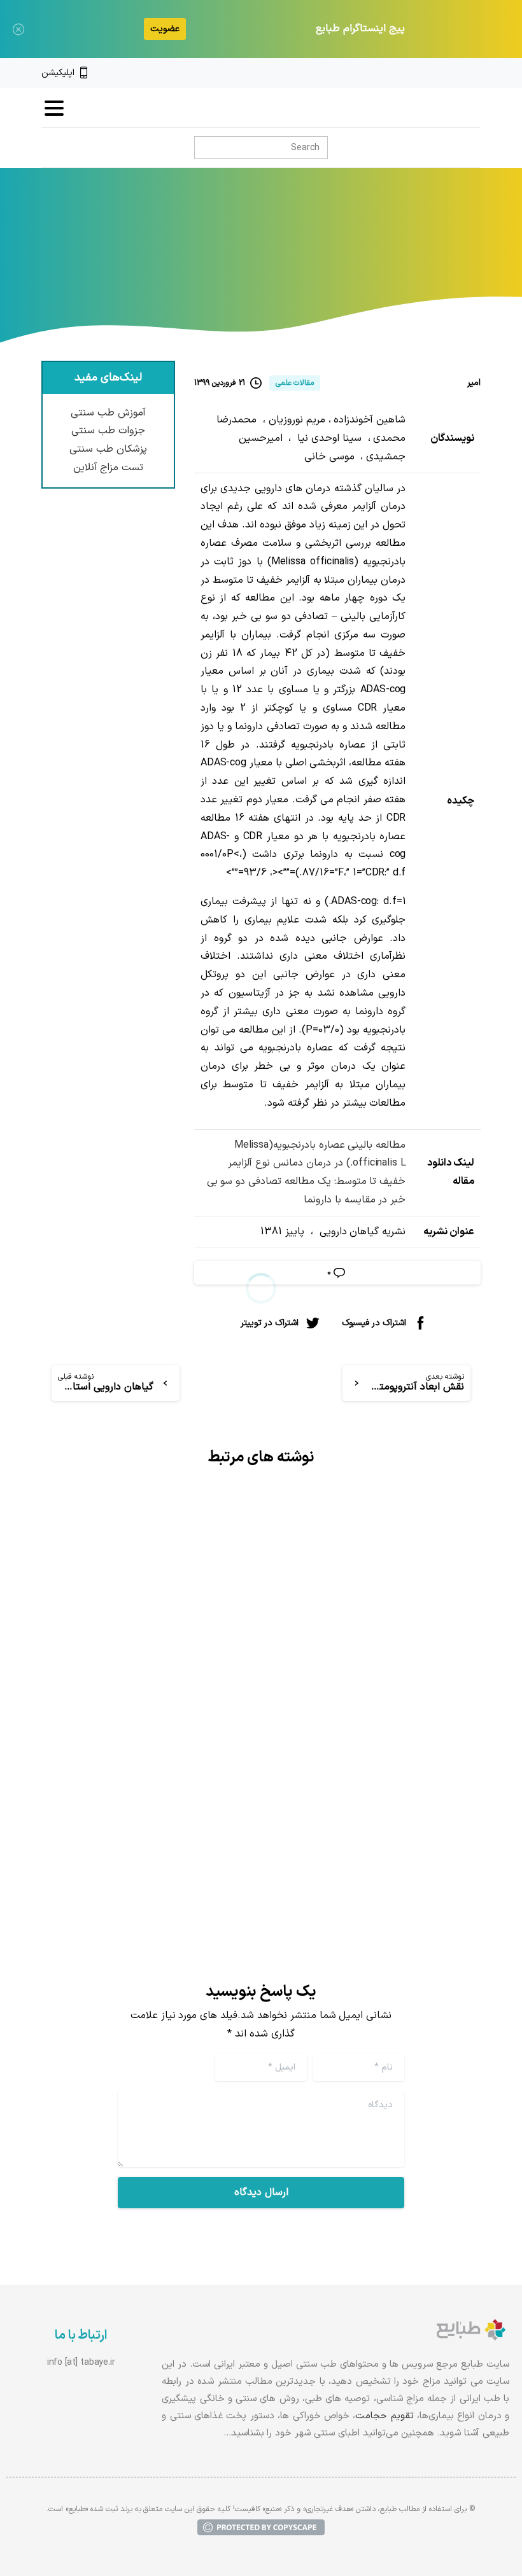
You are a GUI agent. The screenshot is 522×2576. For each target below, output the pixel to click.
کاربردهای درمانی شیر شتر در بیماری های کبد (151, 1625)
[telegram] (432, 73)
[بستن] (18, 29)
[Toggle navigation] (54, 108)
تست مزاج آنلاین (109, 468)
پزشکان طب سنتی (108, 449)
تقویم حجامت (384, 2416)
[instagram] (454, 73)
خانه (449, 260)
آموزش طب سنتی (108, 413)
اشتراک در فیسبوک (374, 1323)
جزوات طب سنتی (108, 431)
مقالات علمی (401, 260)
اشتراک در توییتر (270, 1323)
